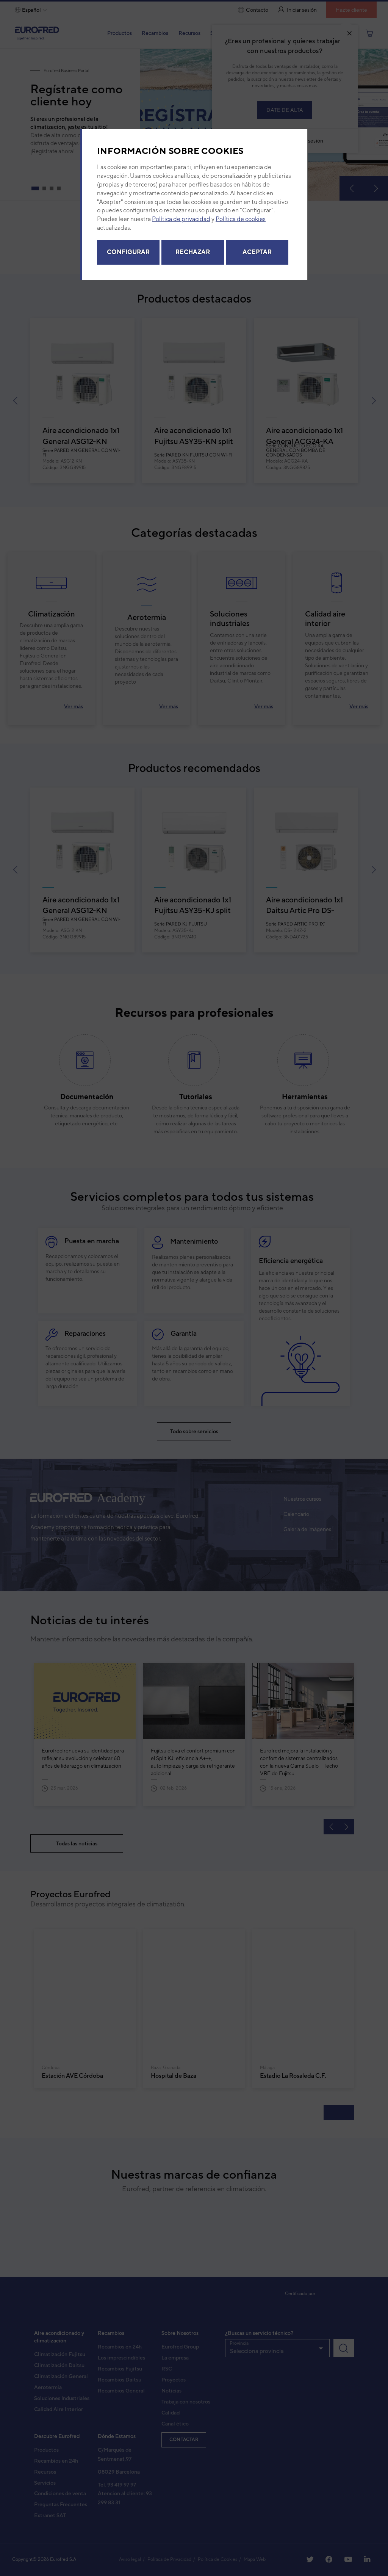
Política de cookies (241, 221)
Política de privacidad (181, 221)
